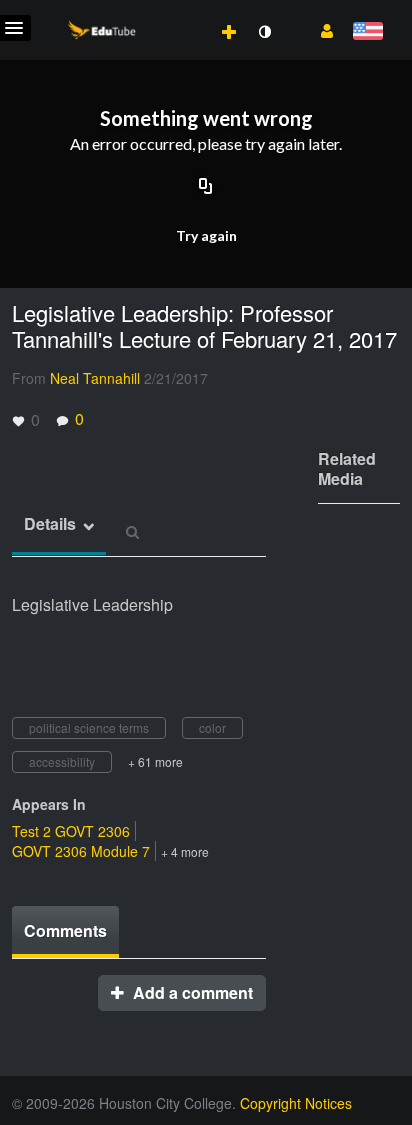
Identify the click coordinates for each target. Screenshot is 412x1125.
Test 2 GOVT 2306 (71, 831)
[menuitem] (185, 11)
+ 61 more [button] (155, 761)
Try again (206, 235)
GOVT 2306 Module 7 (81, 851)
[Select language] (367, 32)
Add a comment (191, 992)
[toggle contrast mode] (264, 32)
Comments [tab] (65, 930)
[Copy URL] (206, 187)
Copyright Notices (296, 1103)
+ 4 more (185, 851)
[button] (319, 29)
